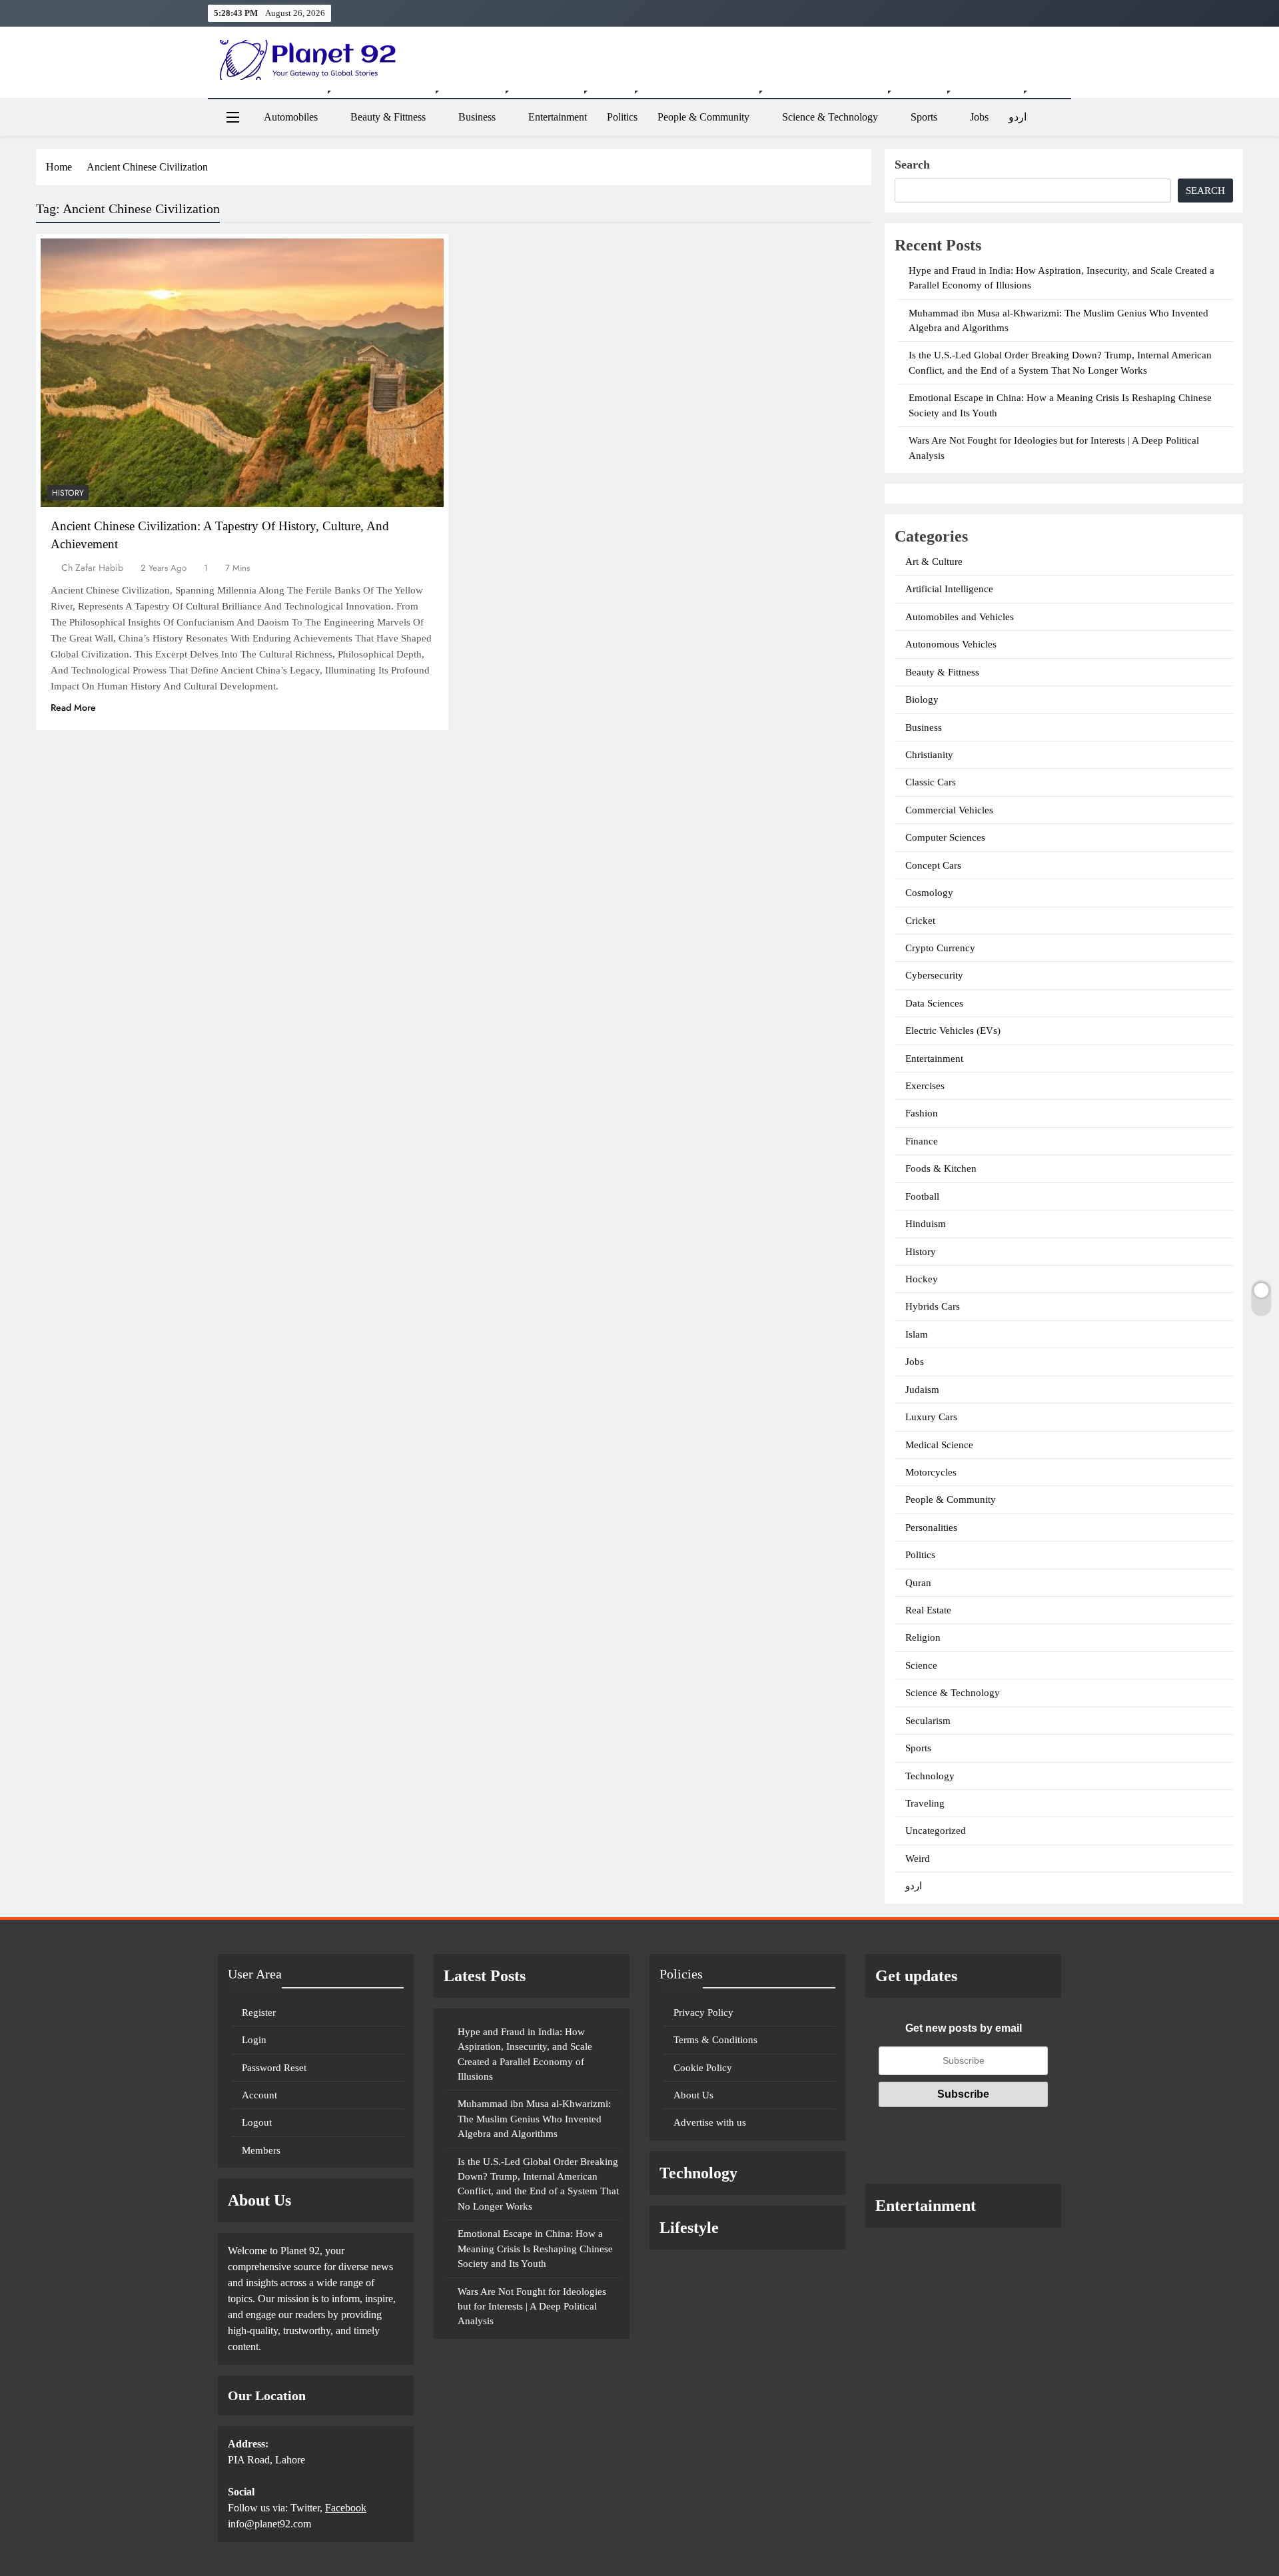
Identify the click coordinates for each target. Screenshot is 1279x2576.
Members (261, 2150)
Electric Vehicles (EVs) (953, 1031)
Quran (918, 1583)
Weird (918, 1859)
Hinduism (926, 1224)
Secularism (928, 1721)
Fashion (922, 1113)
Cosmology (929, 893)
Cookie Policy (703, 2068)
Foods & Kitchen (941, 1168)
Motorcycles (931, 1472)
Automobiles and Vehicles (960, 617)
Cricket (920, 921)
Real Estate (928, 1610)
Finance (922, 1141)
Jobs (979, 117)
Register (259, 2012)
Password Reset (274, 2068)
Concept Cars (933, 865)
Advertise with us (710, 2122)
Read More (73, 707)
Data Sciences (934, 1003)
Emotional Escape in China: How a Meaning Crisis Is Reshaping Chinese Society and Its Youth (535, 2249)
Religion (923, 1637)
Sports (924, 117)
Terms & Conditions (715, 2040)
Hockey (922, 1279)
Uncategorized (936, 1831)
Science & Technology (830, 117)
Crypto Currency (940, 948)
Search (912, 165)
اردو (1018, 117)
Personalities (931, 1527)
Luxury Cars (931, 1417)
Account (259, 2095)
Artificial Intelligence (949, 589)
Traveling (925, 1803)
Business (477, 117)
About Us (693, 2095)
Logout (257, 2122)
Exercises (925, 1086)
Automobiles (291, 117)
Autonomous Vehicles (951, 644)
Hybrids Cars (933, 1306)
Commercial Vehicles (949, 810)
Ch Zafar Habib (92, 568)
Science (921, 1665)
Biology (922, 699)
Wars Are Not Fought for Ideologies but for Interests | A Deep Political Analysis (532, 2307)
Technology (930, 1776)
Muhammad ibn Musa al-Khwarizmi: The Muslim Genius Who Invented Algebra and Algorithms (534, 2119)
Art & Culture (934, 562)
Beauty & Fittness (388, 117)
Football (922, 1196)
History (68, 493)
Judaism (922, 1390)
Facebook (346, 2508)
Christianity (929, 755)
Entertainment (558, 117)
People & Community (703, 117)
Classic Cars (931, 782)
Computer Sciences (945, 837)
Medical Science (939, 1445)
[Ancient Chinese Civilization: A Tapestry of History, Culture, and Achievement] (242, 373)
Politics (622, 117)
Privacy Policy (703, 2012)
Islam (917, 1334)
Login (254, 2040)
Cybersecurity (934, 975)
